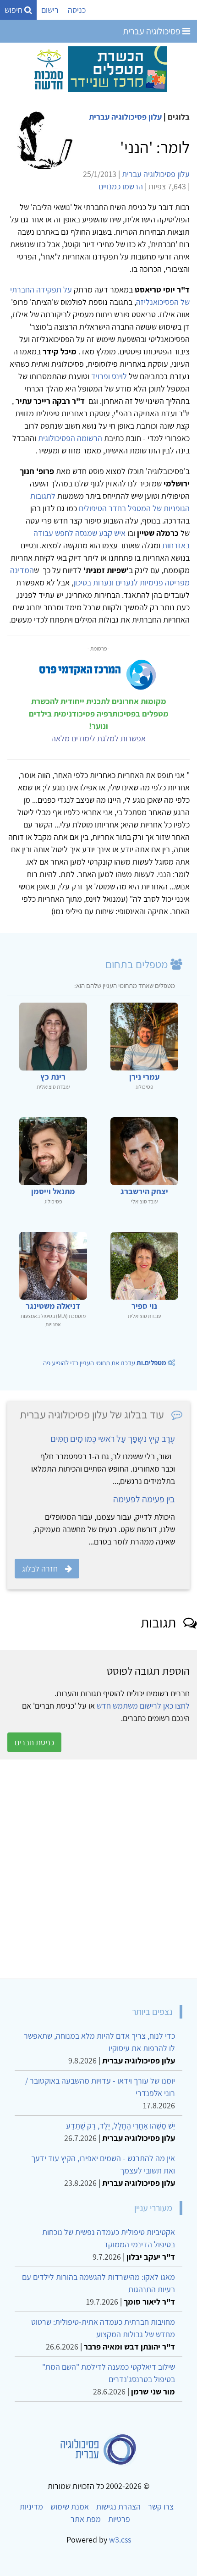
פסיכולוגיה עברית (153, 31)
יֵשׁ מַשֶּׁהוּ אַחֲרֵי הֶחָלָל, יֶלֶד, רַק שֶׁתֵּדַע (120, 2126)
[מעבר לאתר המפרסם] (98, 69)
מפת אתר (86, 2519)
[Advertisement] (98, 1869)
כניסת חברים (34, 1742)
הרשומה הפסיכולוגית (70, 438)
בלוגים (179, 117)
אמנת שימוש (70, 2507)
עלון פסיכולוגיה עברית (125, 117)
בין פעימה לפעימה (144, 1499)
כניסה (77, 10)
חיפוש (14, 10)
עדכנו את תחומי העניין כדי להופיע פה (105, 1363)
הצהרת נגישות (118, 2507)
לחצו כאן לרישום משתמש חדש (143, 1706)
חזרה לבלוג (40, 1569)
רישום (50, 10)
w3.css (120, 2540)
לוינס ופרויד (109, 376)
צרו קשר (161, 2507)
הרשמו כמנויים (121, 186)
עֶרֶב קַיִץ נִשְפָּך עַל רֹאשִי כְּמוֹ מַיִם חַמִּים (113, 1439)
